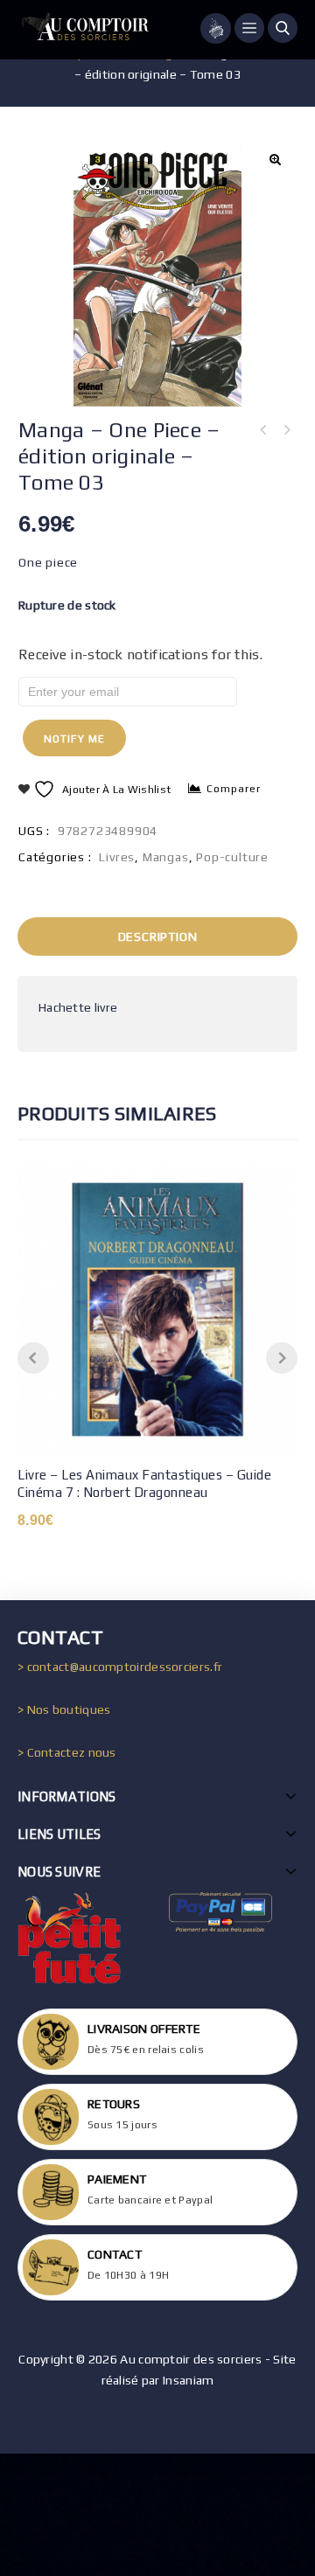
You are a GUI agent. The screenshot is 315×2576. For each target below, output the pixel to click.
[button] (275, 159)
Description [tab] (158, 936)
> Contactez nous (67, 1752)
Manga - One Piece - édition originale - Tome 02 (286, 430)
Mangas (166, 857)
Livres (117, 857)
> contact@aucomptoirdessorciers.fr (120, 1667)
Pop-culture (232, 857)
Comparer (234, 789)
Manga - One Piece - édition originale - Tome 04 (263, 430)
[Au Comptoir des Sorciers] (83, 30)
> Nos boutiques (64, 1709)
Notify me (74, 739)
